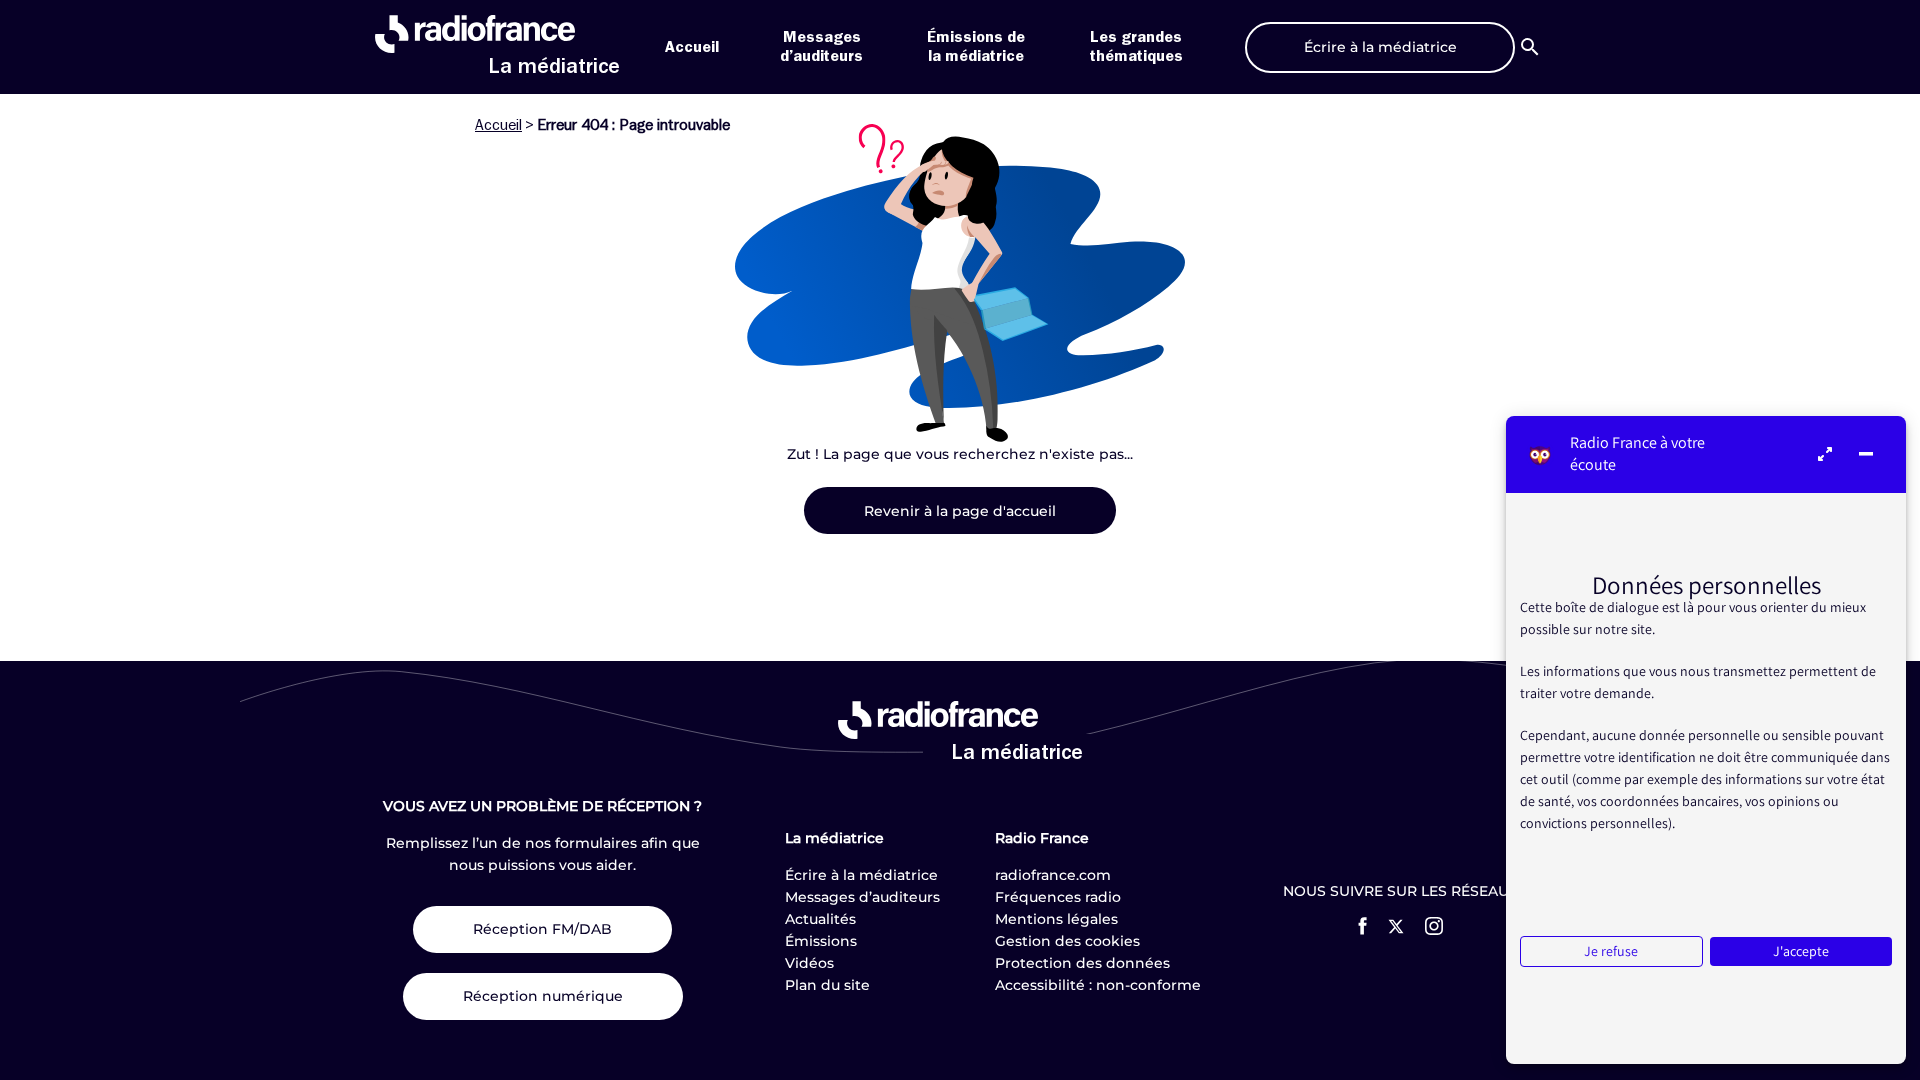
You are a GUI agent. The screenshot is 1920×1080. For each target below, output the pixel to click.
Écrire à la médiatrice (861, 875)
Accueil (692, 47)
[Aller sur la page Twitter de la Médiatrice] (1396, 926)
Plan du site (827, 985)
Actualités (820, 919)
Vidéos (809, 963)
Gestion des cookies (1067, 941)
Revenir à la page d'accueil (960, 511)
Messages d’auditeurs (862, 897)
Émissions (821, 941)
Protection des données (1082, 963)
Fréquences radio (1058, 897)
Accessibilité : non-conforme (1098, 985)
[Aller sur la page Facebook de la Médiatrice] (1362, 926)
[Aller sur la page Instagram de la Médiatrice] (1434, 926)
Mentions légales (1056, 919)
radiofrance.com (1053, 875)
